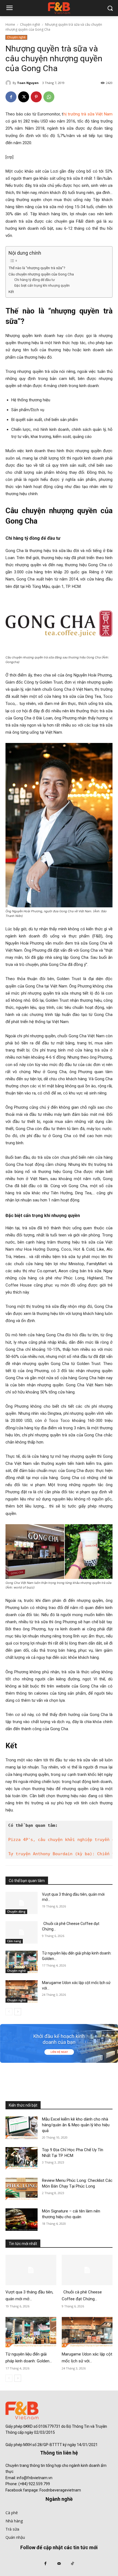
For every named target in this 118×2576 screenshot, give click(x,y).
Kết (12, 292)
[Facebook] (11, 97)
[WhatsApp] (49, 97)
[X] (24, 97)
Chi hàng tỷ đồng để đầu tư (35, 280)
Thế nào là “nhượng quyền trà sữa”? (37, 268)
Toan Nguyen (28, 83)
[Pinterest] (36, 97)
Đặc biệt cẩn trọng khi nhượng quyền (42, 286)
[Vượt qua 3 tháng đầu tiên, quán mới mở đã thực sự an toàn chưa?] (22, 1903)
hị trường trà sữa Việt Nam (88, 114)
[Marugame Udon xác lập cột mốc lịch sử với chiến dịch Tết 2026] (22, 1991)
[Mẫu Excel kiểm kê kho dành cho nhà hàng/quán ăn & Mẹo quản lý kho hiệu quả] (22, 2128)
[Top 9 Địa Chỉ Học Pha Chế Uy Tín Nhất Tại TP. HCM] (22, 2158)
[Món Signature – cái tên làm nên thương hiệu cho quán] (22, 2220)
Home (10, 24)
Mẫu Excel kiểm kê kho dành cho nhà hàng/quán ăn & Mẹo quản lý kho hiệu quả (76, 2125)
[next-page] (18, 2012)
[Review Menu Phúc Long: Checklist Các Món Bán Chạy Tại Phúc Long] (22, 2189)
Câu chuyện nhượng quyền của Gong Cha (41, 274)
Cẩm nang (14, 1941)
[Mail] (59, 2564)
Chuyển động (16, 1912)
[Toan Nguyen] (9, 83)
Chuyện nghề (30, 24)
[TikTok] (73, 2564)
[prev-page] (9, 2012)
